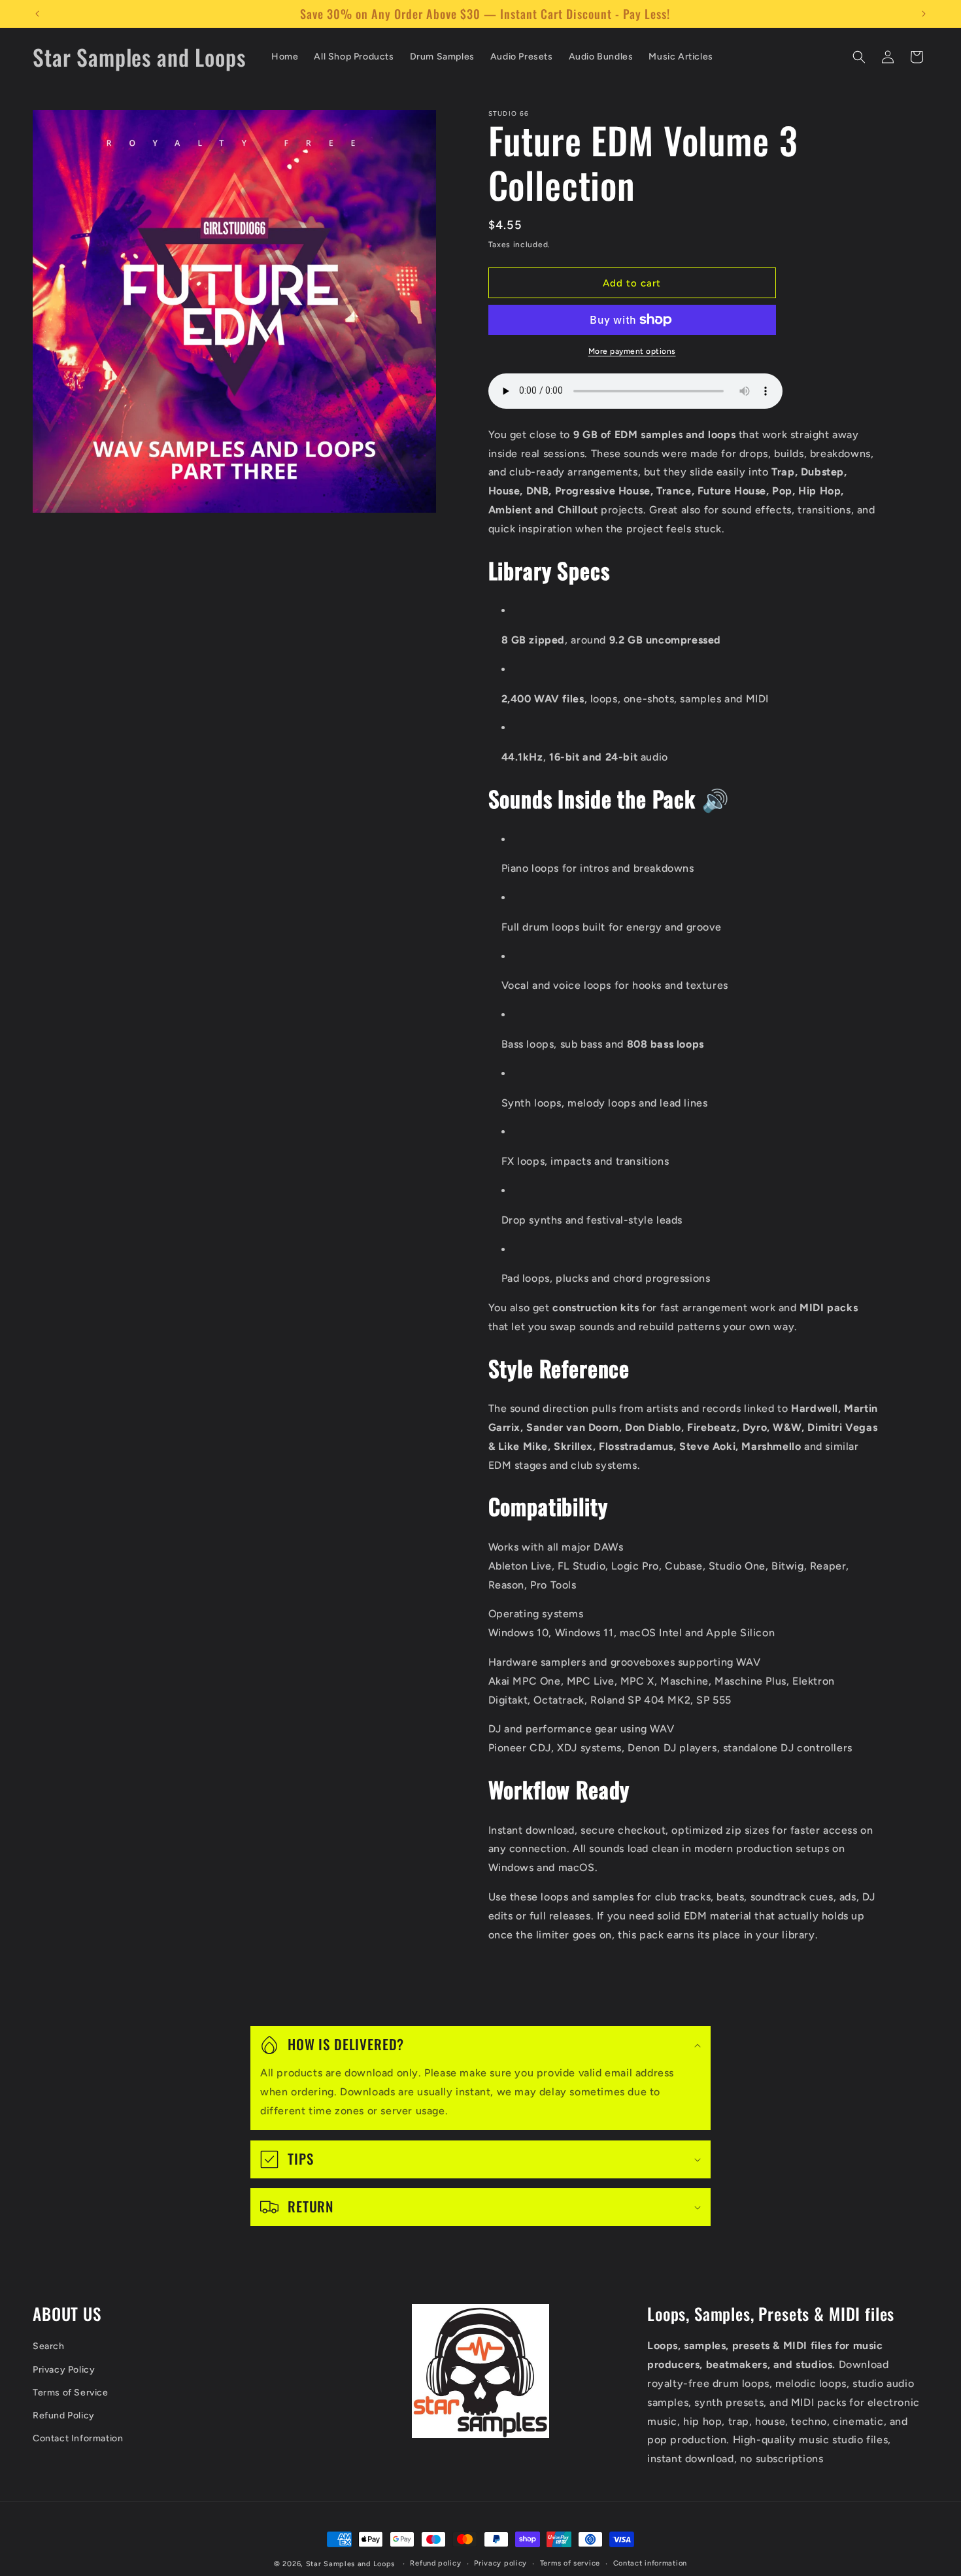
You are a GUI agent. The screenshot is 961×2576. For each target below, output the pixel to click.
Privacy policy (500, 2563)
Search (49, 2347)
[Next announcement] (924, 14)
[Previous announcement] (37, 14)
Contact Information (78, 2438)
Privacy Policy (64, 2370)
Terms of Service (71, 2393)
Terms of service (570, 2563)
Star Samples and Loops (350, 2564)
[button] (859, 57)
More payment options (632, 351)
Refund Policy (64, 2415)
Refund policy (435, 2563)
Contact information (650, 2563)
